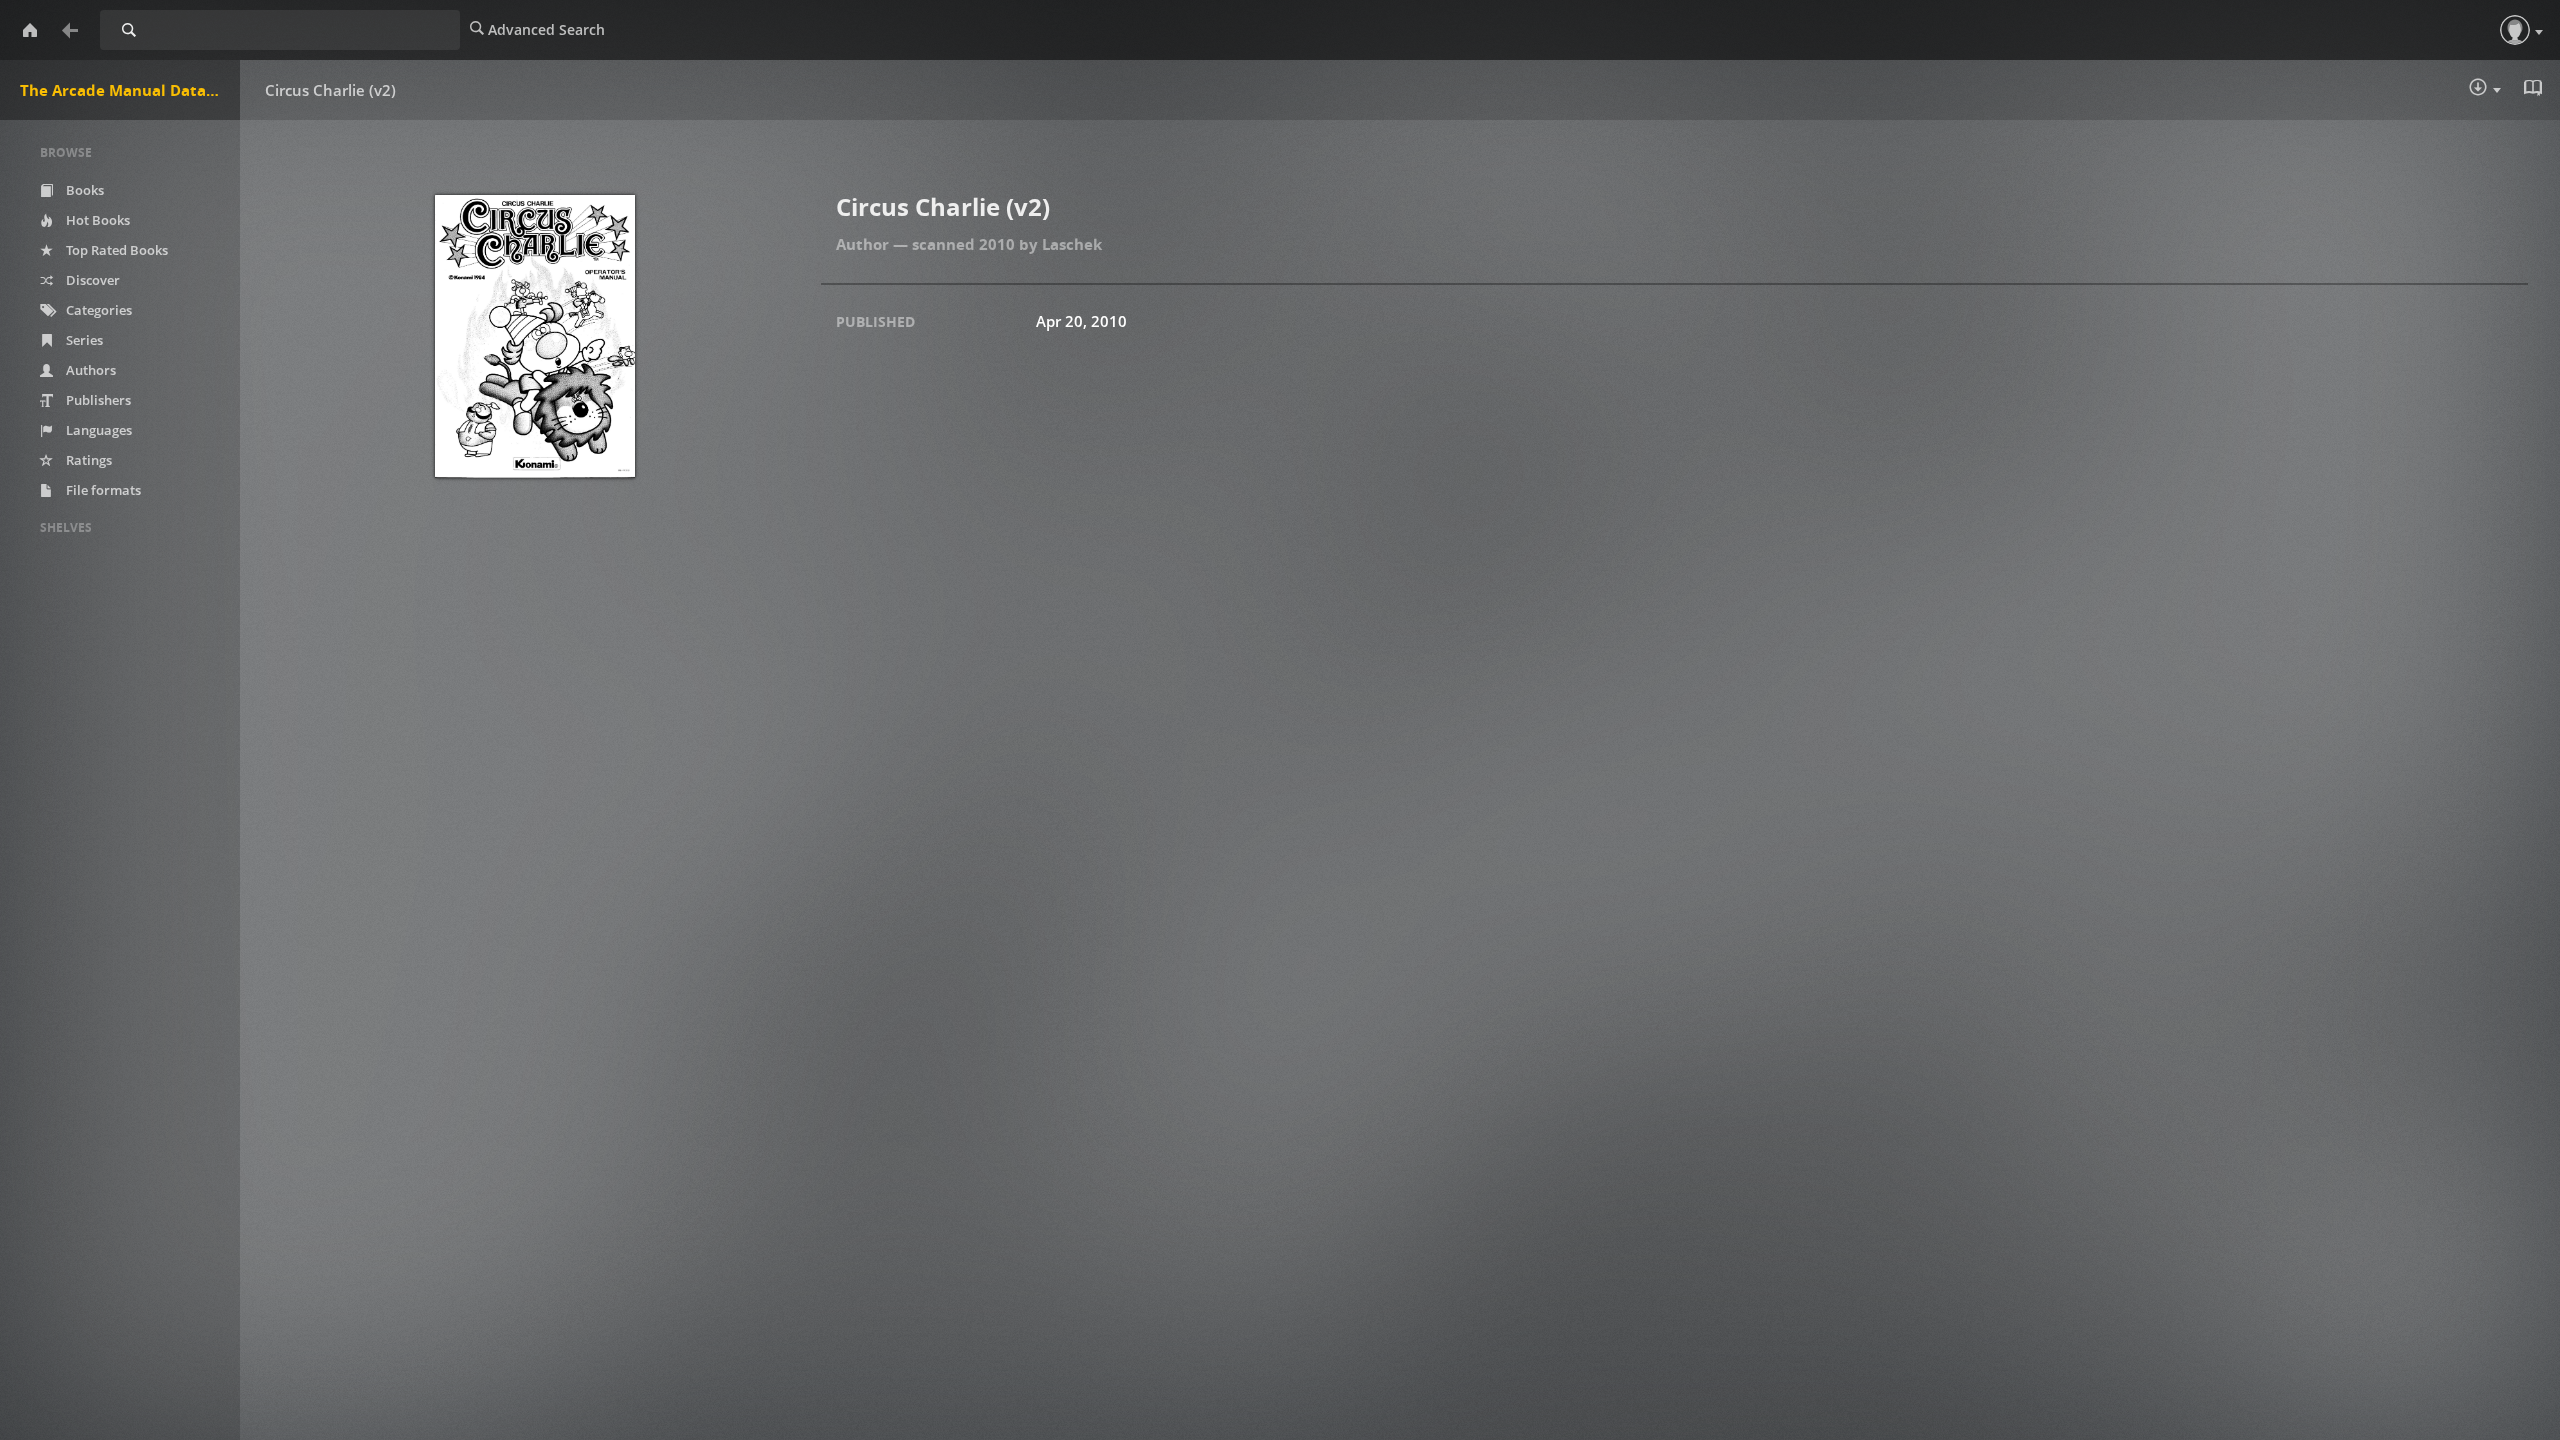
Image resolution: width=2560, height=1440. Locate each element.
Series (83, 340)
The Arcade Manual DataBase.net (130, 90)
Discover (91, 280)
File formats (102, 490)
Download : (2499, 91)
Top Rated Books (115, 250)
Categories (97, 310)
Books (83, 190)
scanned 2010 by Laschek (1007, 244)
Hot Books (96, 220)
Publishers (97, 400)
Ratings (87, 460)
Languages (97, 430)
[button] (2515, 30)
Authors (89, 370)
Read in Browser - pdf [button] (2535, 90)
